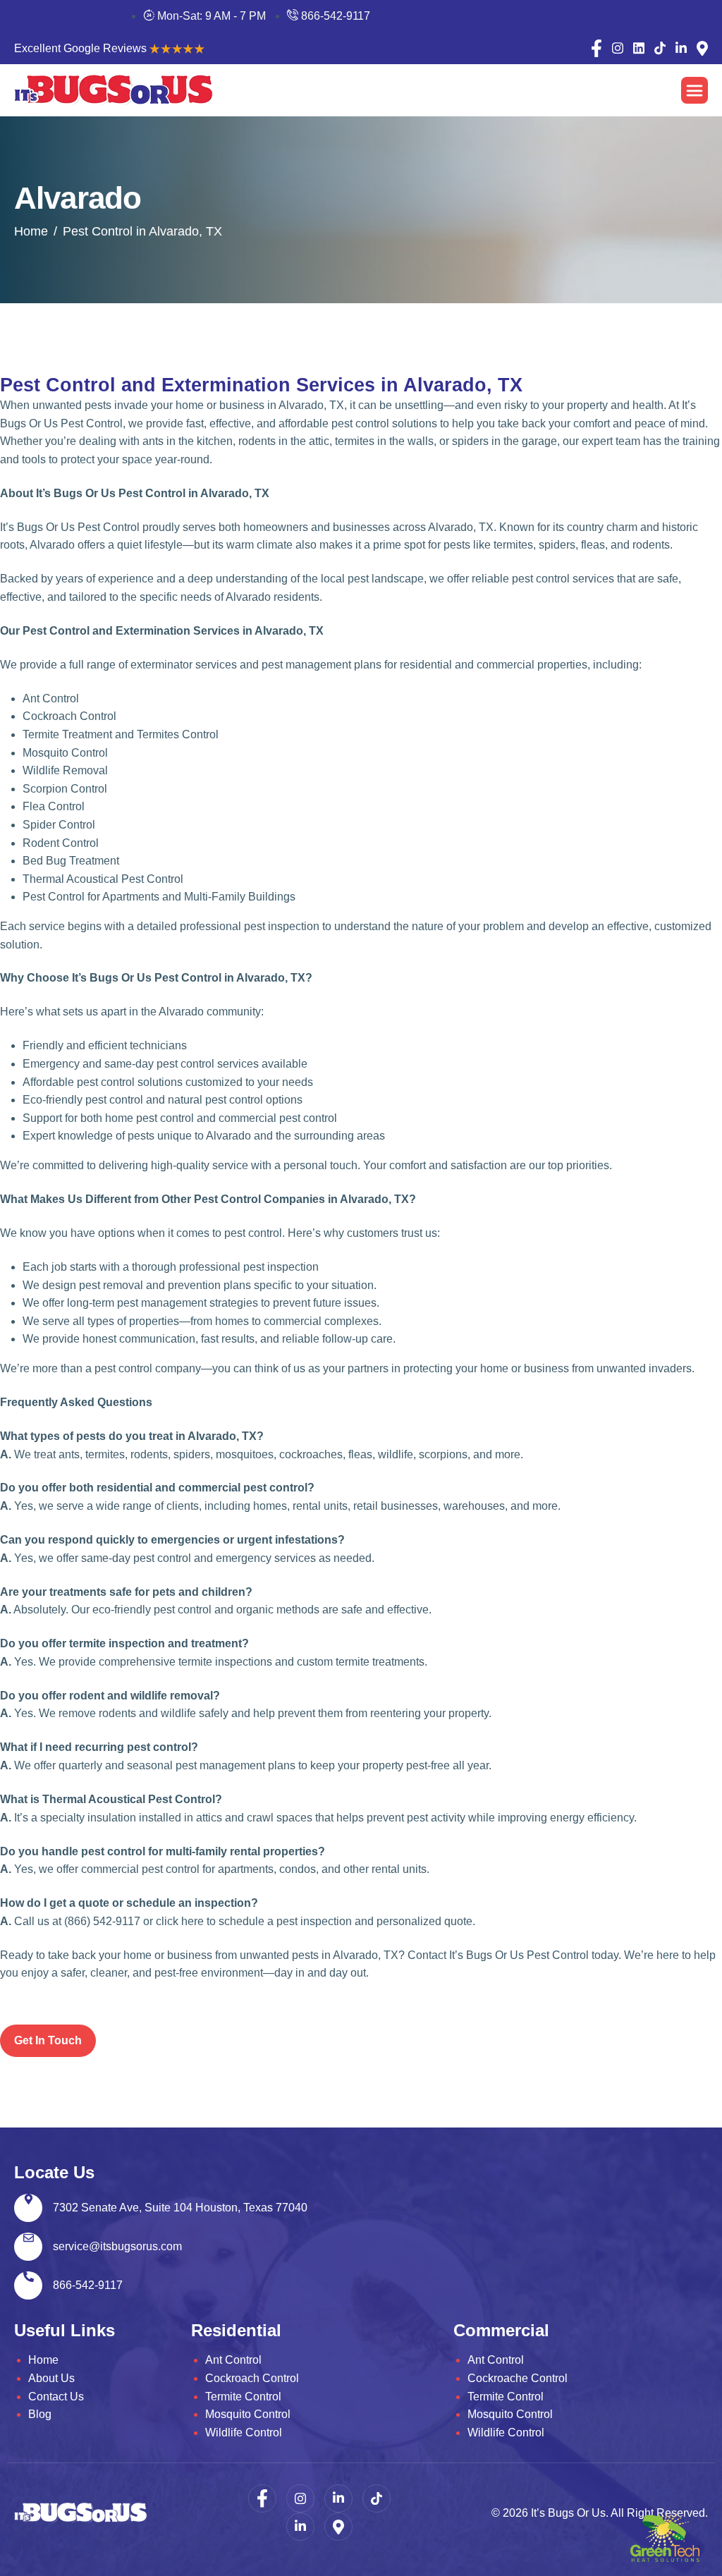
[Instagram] (300, 2498)
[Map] (702, 48)
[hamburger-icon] (695, 90)
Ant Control (233, 2360)
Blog (40, 2414)
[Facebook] (596, 49)
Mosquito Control (248, 2414)
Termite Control (243, 2397)
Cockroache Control (518, 2378)
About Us (51, 2378)
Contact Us (56, 2397)
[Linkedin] (639, 48)
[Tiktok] (660, 48)
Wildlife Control (244, 2432)
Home (43, 2360)
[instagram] (618, 48)
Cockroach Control (252, 2378)
